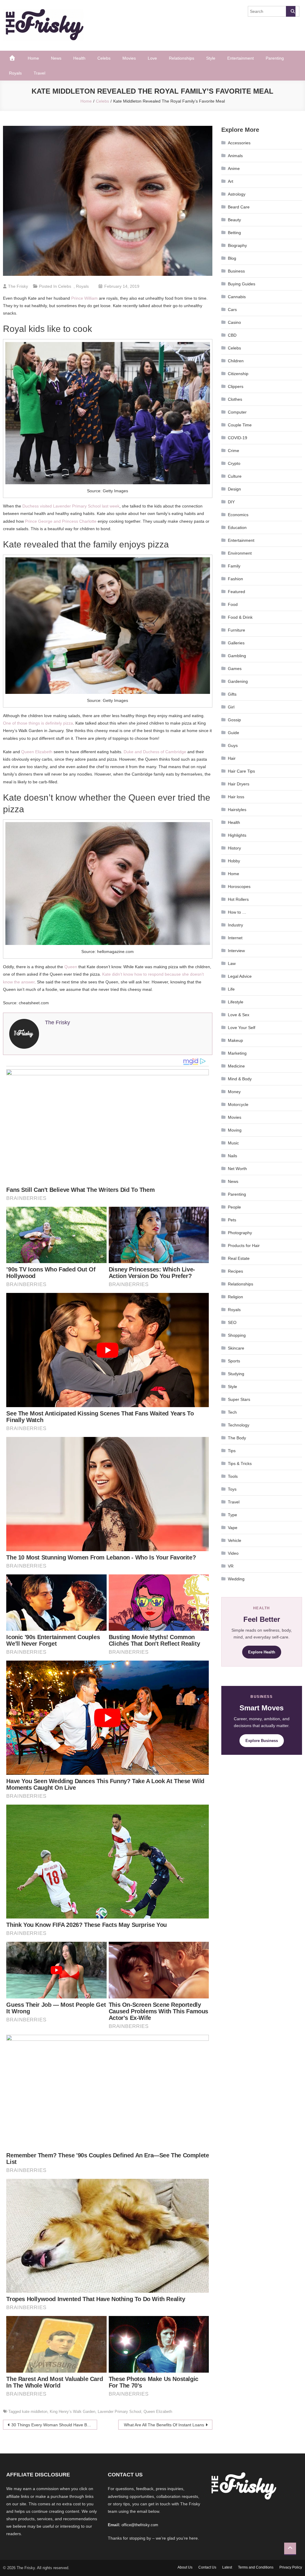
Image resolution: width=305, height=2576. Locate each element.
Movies (129, 58)
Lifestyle (236, 1002)
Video (233, 1553)
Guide (234, 733)
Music (233, 1143)
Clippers (236, 386)
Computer (237, 412)
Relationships (182, 58)
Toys (232, 1489)
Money (234, 1092)
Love (152, 58)
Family (234, 566)
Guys (233, 745)
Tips (232, 1451)
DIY (231, 502)
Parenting (275, 58)
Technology (239, 1425)
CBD (232, 335)
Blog (232, 258)
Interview (236, 951)
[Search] (291, 11)
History (234, 848)
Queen (71, 967)
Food (233, 604)
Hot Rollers (238, 899)
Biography (237, 245)
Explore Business (262, 1741)
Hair (232, 758)
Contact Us (207, 2567)
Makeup (235, 1040)
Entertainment (241, 58)
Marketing (237, 1053)
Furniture (236, 630)
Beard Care (239, 207)
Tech (232, 1412)
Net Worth (237, 1169)
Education (237, 527)
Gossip (234, 720)
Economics (238, 515)
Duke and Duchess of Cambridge (155, 752)
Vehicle (235, 1540)
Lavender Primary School (119, 2412)
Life (231, 989)
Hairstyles (237, 810)
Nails (232, 1156)
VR (231, 1566)
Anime (234, 168)
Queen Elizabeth (37, 752)
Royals (15, 73)
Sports (234, 1361)
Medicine (236, 1066)
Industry (235, 925)
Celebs (104, 58)
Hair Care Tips (241, 771)
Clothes (235, 399)
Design (234, 489)
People (234, 1207)
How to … (237, 912)
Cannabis (237, 297)
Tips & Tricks (240, 1463)
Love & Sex (239, 1015)
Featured (236, 592)
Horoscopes (239, 886)
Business (236, 271)
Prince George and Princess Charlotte (61, 521)
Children (236, 361)
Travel (39, 73)
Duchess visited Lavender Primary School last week (71, 506)
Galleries (236, 643)
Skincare (236, 1348)
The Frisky (18, 286)
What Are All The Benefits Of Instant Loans (164, 2425)
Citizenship (238, 374)
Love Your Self (242, 1028)
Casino (234, 322)
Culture (235, 476)
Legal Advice (240, 976)
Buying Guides (242, 284)
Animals (235, 156)
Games (235, 669)
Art (231, 181)
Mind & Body (240, 1079)
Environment (240, 553)
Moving (235, 1130)
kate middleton (35, 2412)
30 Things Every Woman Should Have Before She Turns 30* (54, 2425)
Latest (227, 2567)
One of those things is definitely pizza (38, 723)
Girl (231, 707)
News (56, 58)
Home (33, 58)
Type (232, 1515)
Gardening (238, 681)
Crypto (234, 463)
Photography (240, 1233)
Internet (235, 938)
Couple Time (240, 425)
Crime (234, 451)
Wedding (236, 1579)
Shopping (237, 1335)
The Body (237, 1438)
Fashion (235, 579)
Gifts (232, 694)
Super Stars (239, 1399)
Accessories (239, 143)
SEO (232, 1322)
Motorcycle (238, 1104)
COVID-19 (238, 438)
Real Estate (239, 1258)
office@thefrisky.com (140, 2525)
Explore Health (262, 1652)
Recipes (235, 1271)
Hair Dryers (239, 784)
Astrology (237, 194)
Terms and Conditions (256, 2567)
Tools (233, 1476)
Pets (232, 1220)
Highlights (237, 835)
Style (211, 58)
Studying (236, 1374)
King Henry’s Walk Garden (73, 2412)
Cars (232, 310)
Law (232, 963)
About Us (185, 2567)
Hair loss (236, 797)
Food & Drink (240, 617)
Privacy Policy (291, 2567)
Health (79, 58)
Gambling (237, 656)
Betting (234, 233)
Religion (235, 1297)
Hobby (234, 861)
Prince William (84, 298)
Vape (233, 1528)
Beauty (234, 220)
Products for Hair (244, 1246)
